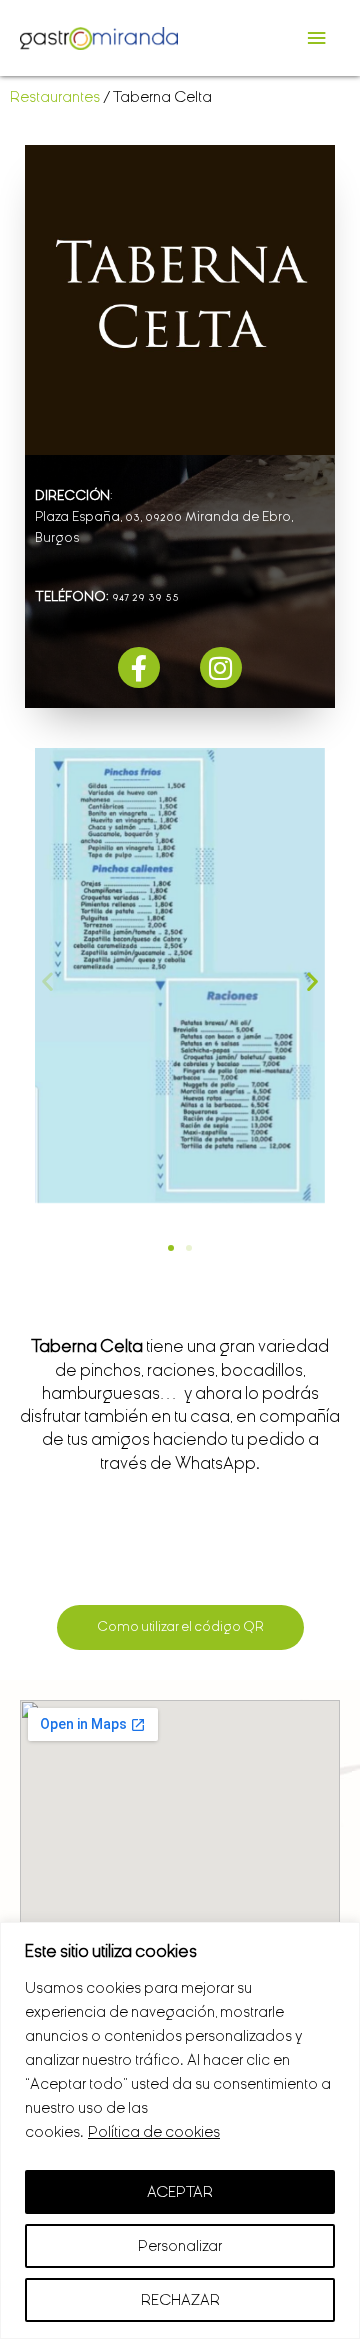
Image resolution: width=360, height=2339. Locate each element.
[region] (180, 2130)
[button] (47, 981)
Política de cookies (154, 2132)
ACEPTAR (180, 2192)
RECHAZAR (180, 2300)
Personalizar (180, 2246)
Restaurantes (55, 97)
